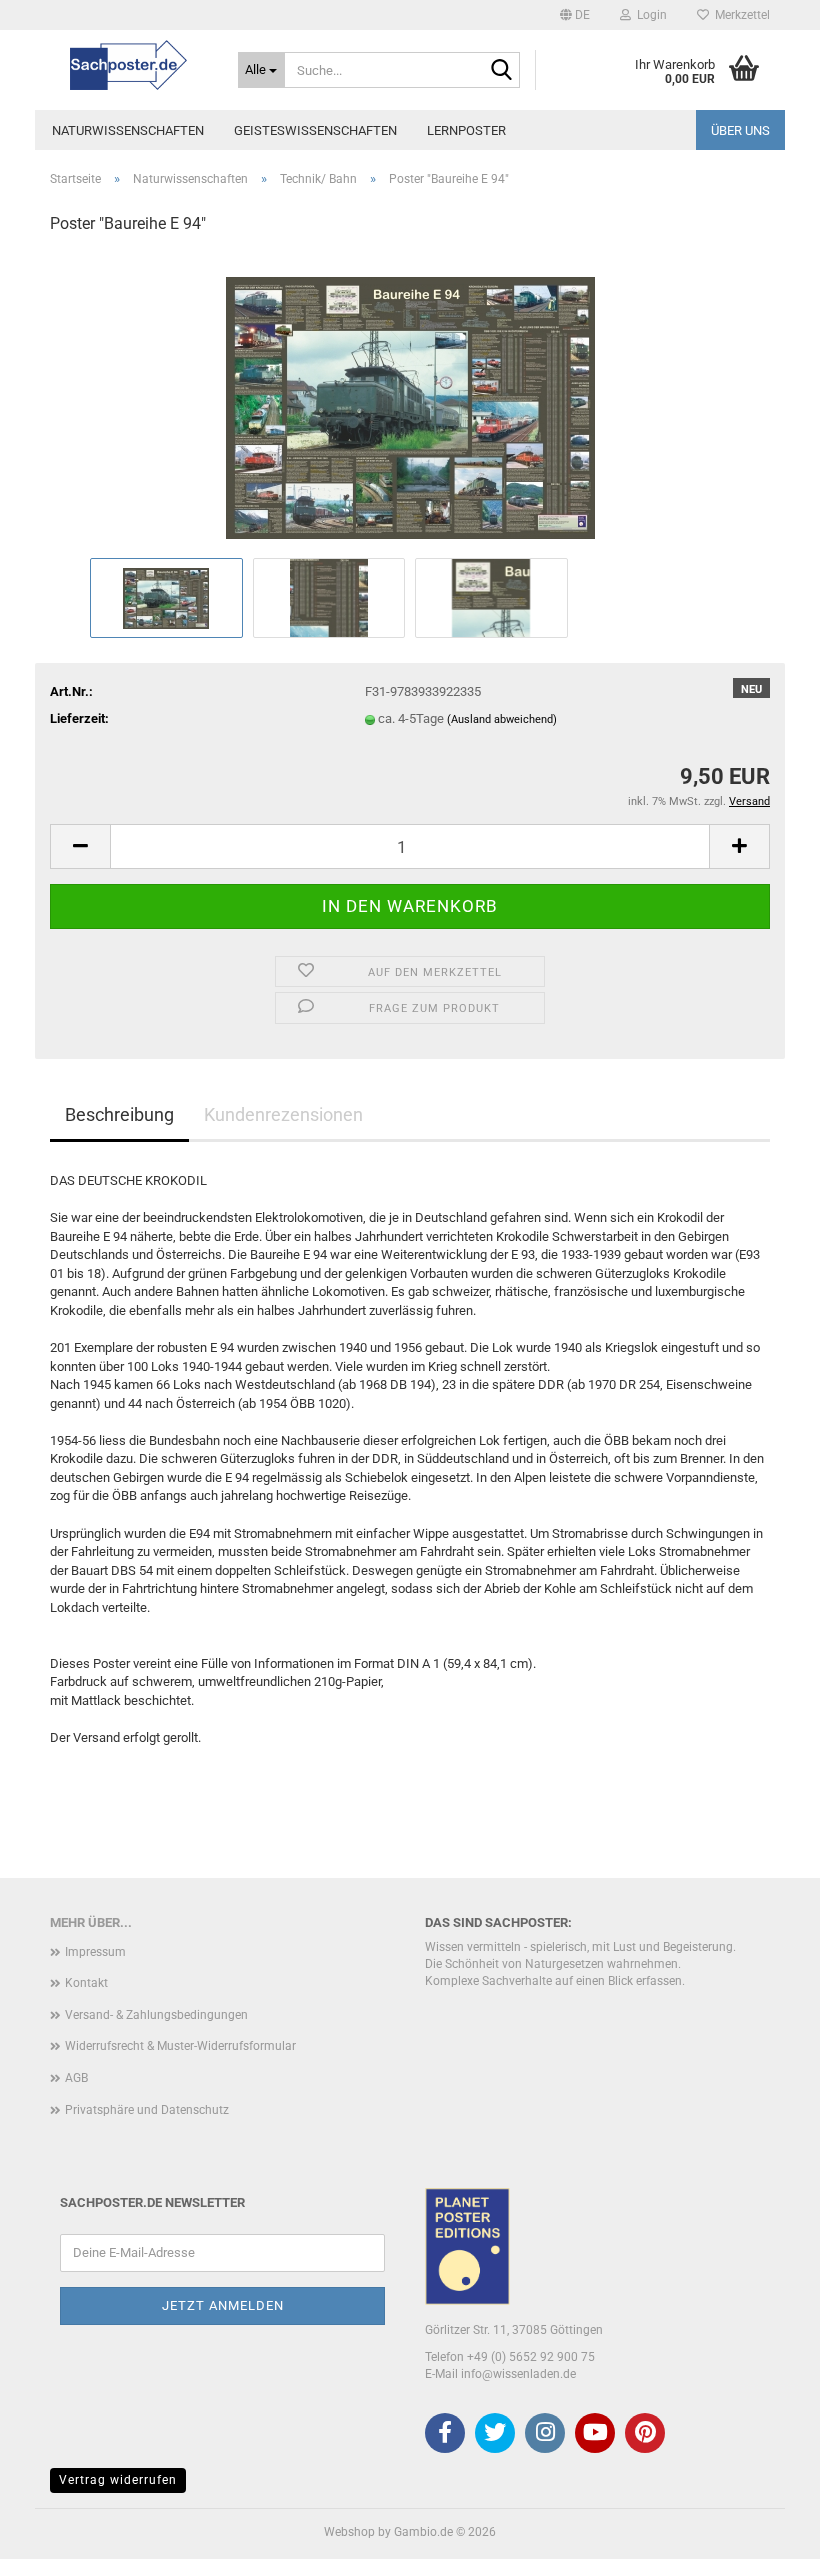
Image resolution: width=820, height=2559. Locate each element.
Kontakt (86, 1983)
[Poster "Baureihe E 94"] (410, 402)
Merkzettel (739, 15)
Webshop (349, 2532)
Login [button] (649, 15)
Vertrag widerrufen (118, 2480)
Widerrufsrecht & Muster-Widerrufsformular (180, 2046)
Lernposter (466, 130)
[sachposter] (129, 65)
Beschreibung (119, 1114)
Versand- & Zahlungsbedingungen (156, 2015)
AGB (76, 2078)
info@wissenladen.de (518, 2374)
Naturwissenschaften (128, 130)
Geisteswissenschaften (315, 130)
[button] (575, 15)
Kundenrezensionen (283, 1114)
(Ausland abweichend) (502, 719)
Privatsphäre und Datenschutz (147, 2110)
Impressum (95, 1952)
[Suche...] (501, 71)
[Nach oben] (765, 2529)
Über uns (740, 130)
